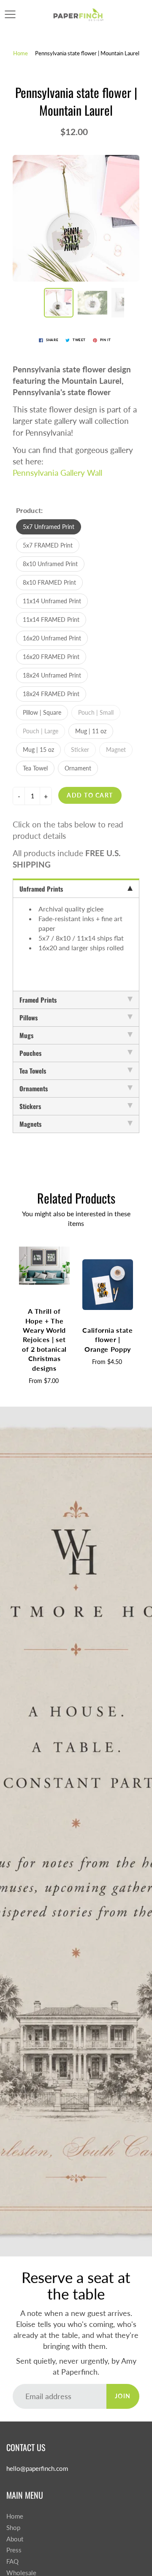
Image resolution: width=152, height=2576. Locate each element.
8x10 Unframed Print (50, 564)
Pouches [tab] (30, 1053)
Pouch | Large (41, 731)
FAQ (12, 2561)
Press (14, 2550)
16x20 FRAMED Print (51, 657)
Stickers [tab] (30, 1106)
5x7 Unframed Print (49, 527)
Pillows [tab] (28, 1017)
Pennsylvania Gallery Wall (57, 473)
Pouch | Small (96, 712)
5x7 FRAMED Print (48, 545)
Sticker (80, 750)
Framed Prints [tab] (38, 1000)
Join (123, 2396)
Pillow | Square (42, 712)
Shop (13, 2528)
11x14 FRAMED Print (51, 620)
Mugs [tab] (26, 1035)
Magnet (116, 750)
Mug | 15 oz (38, 750)
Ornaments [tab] (34, 1088)
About (15, 2539)
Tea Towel (35, 768)
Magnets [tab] (30, 1124)
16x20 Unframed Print (52, 638)
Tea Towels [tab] (33, 1071)
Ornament (78, 768)
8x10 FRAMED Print (49, 582)
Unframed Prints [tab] (41, 889)
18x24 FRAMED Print (51, 694)
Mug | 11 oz (91, 731)
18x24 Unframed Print (52, 675)
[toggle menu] (10, 14)
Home (20, 53)
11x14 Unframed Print (52, 601)
